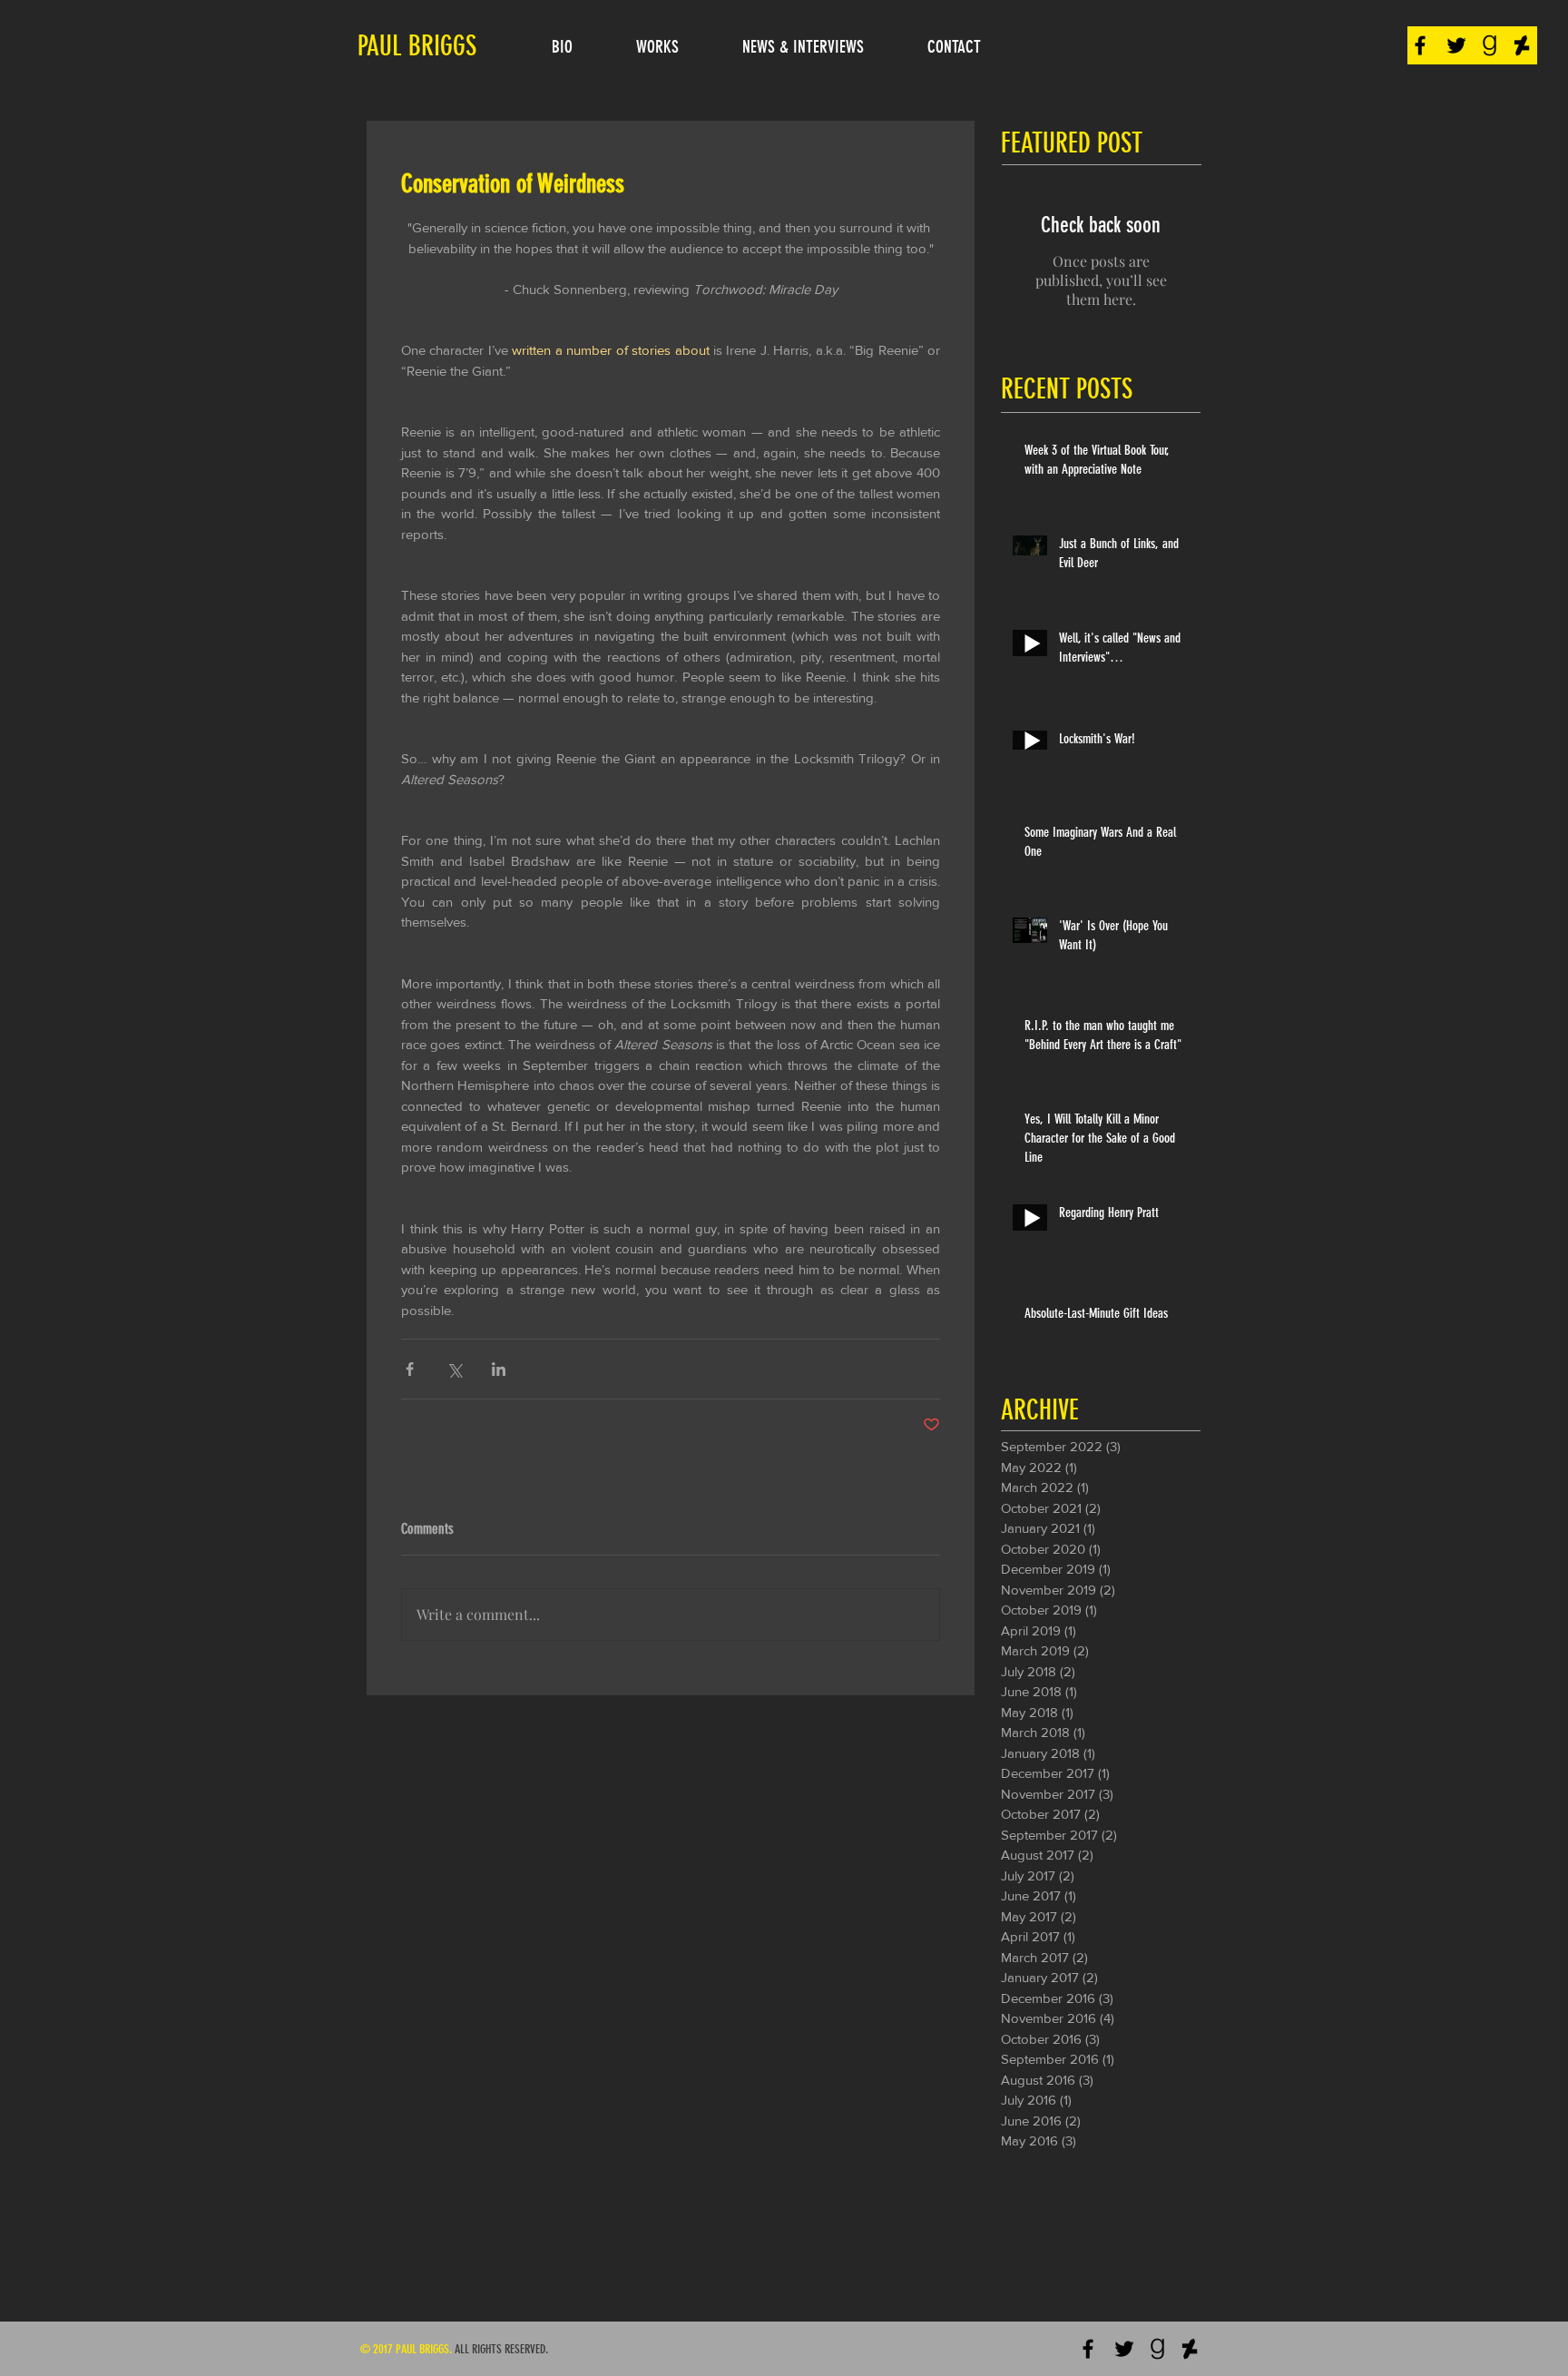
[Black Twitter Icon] (1456, 45)
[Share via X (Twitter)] (454, 1369)
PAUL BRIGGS (417, 46)
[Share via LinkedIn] (499, 1369)
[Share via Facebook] (410, 1369)
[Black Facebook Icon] (1420, 45)
